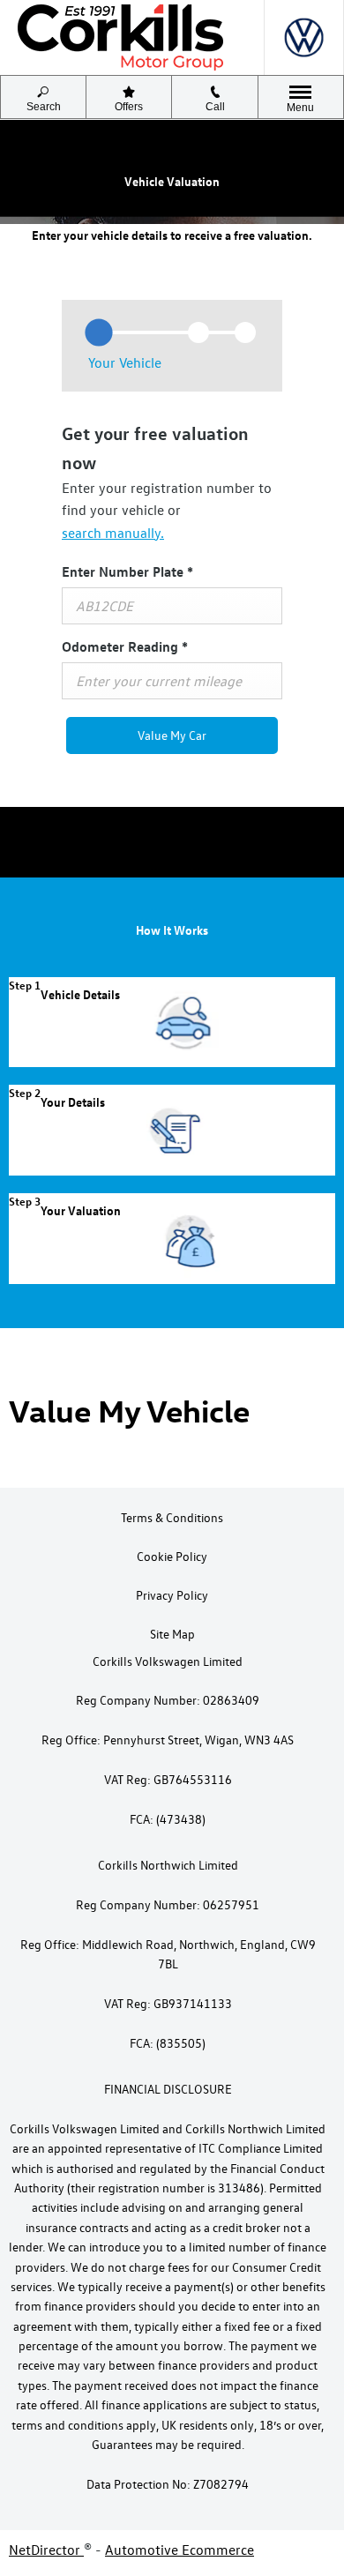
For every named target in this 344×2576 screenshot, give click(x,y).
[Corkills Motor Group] (120, 37)
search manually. (113, 533)
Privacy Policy (172, 1595)
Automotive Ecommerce (179, 2550)
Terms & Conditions (172, 1517)
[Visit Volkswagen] (304, 37)
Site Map (172, 1634)
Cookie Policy (172, 1556)
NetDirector (46, 2550)
